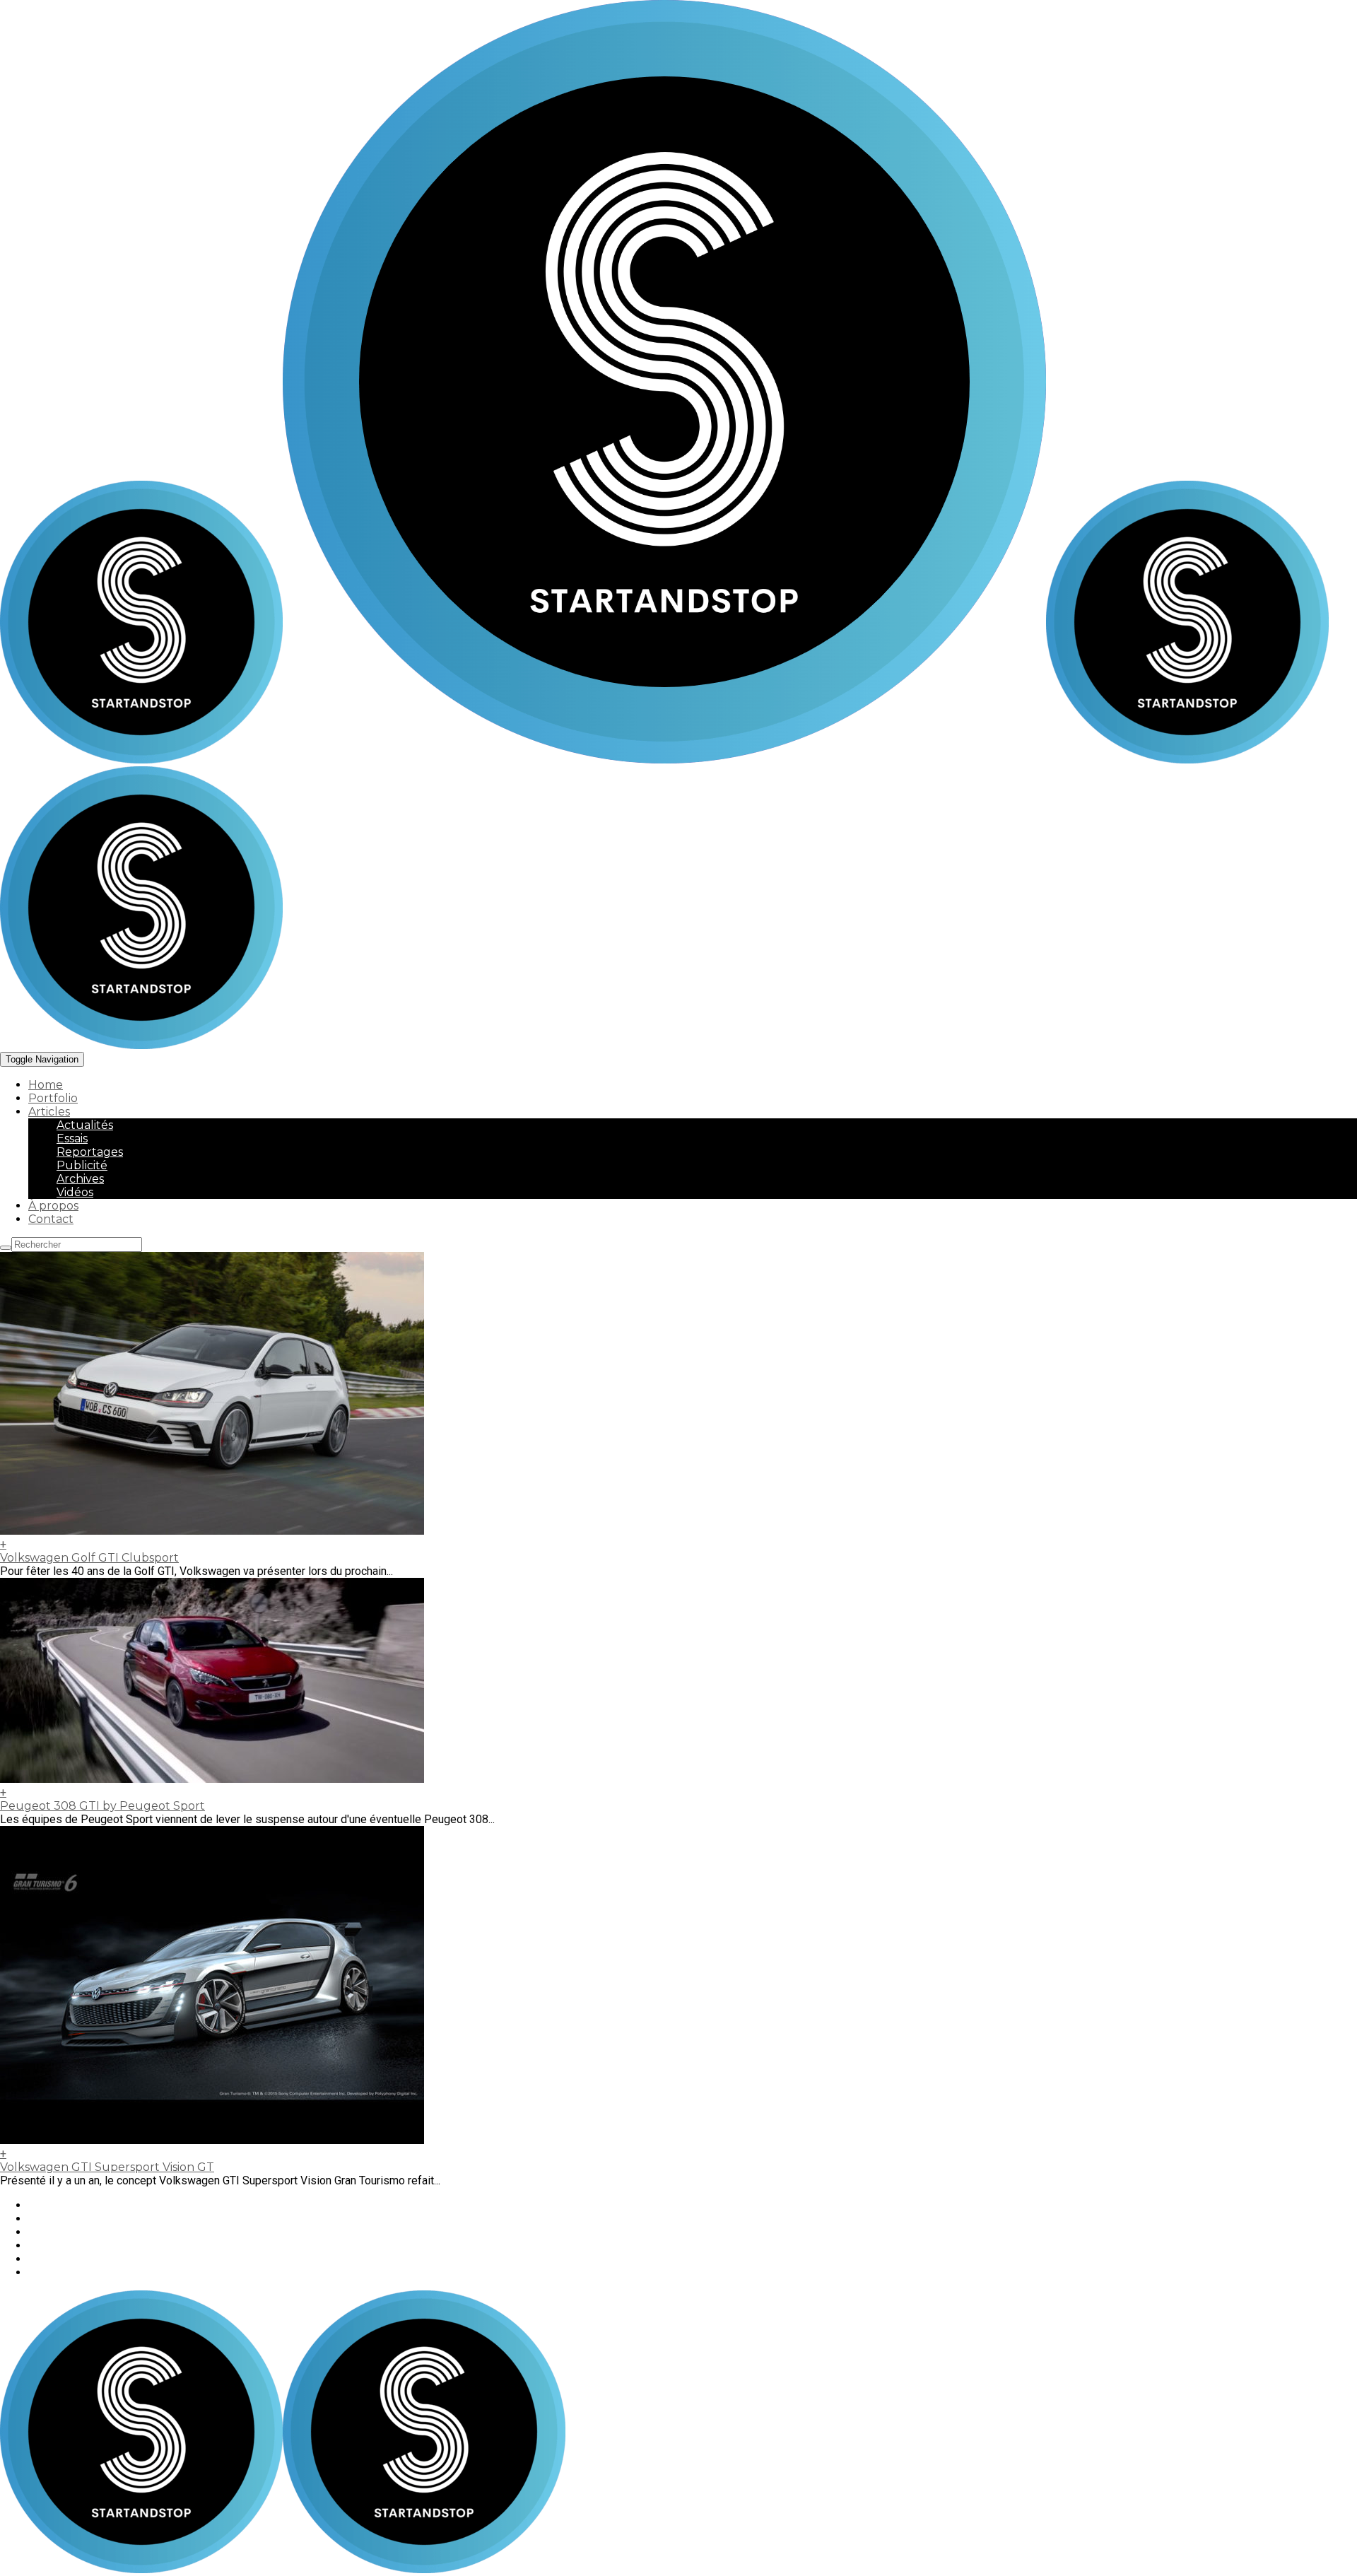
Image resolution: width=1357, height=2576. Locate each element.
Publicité (82, 1165)
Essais (72, 1138)
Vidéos (75, 1192)
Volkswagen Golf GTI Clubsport (89, 1558)
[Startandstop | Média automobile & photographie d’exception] (523, 760)
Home (46, 1085)
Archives (80, 1179)
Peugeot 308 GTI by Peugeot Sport (102, 1806)
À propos (53, 1206)
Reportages (90, 1152)
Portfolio (53, 1098)
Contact (51, 1219)
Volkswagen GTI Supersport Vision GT (107, 2167)
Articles (49, 1112)
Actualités (85, 1125)
